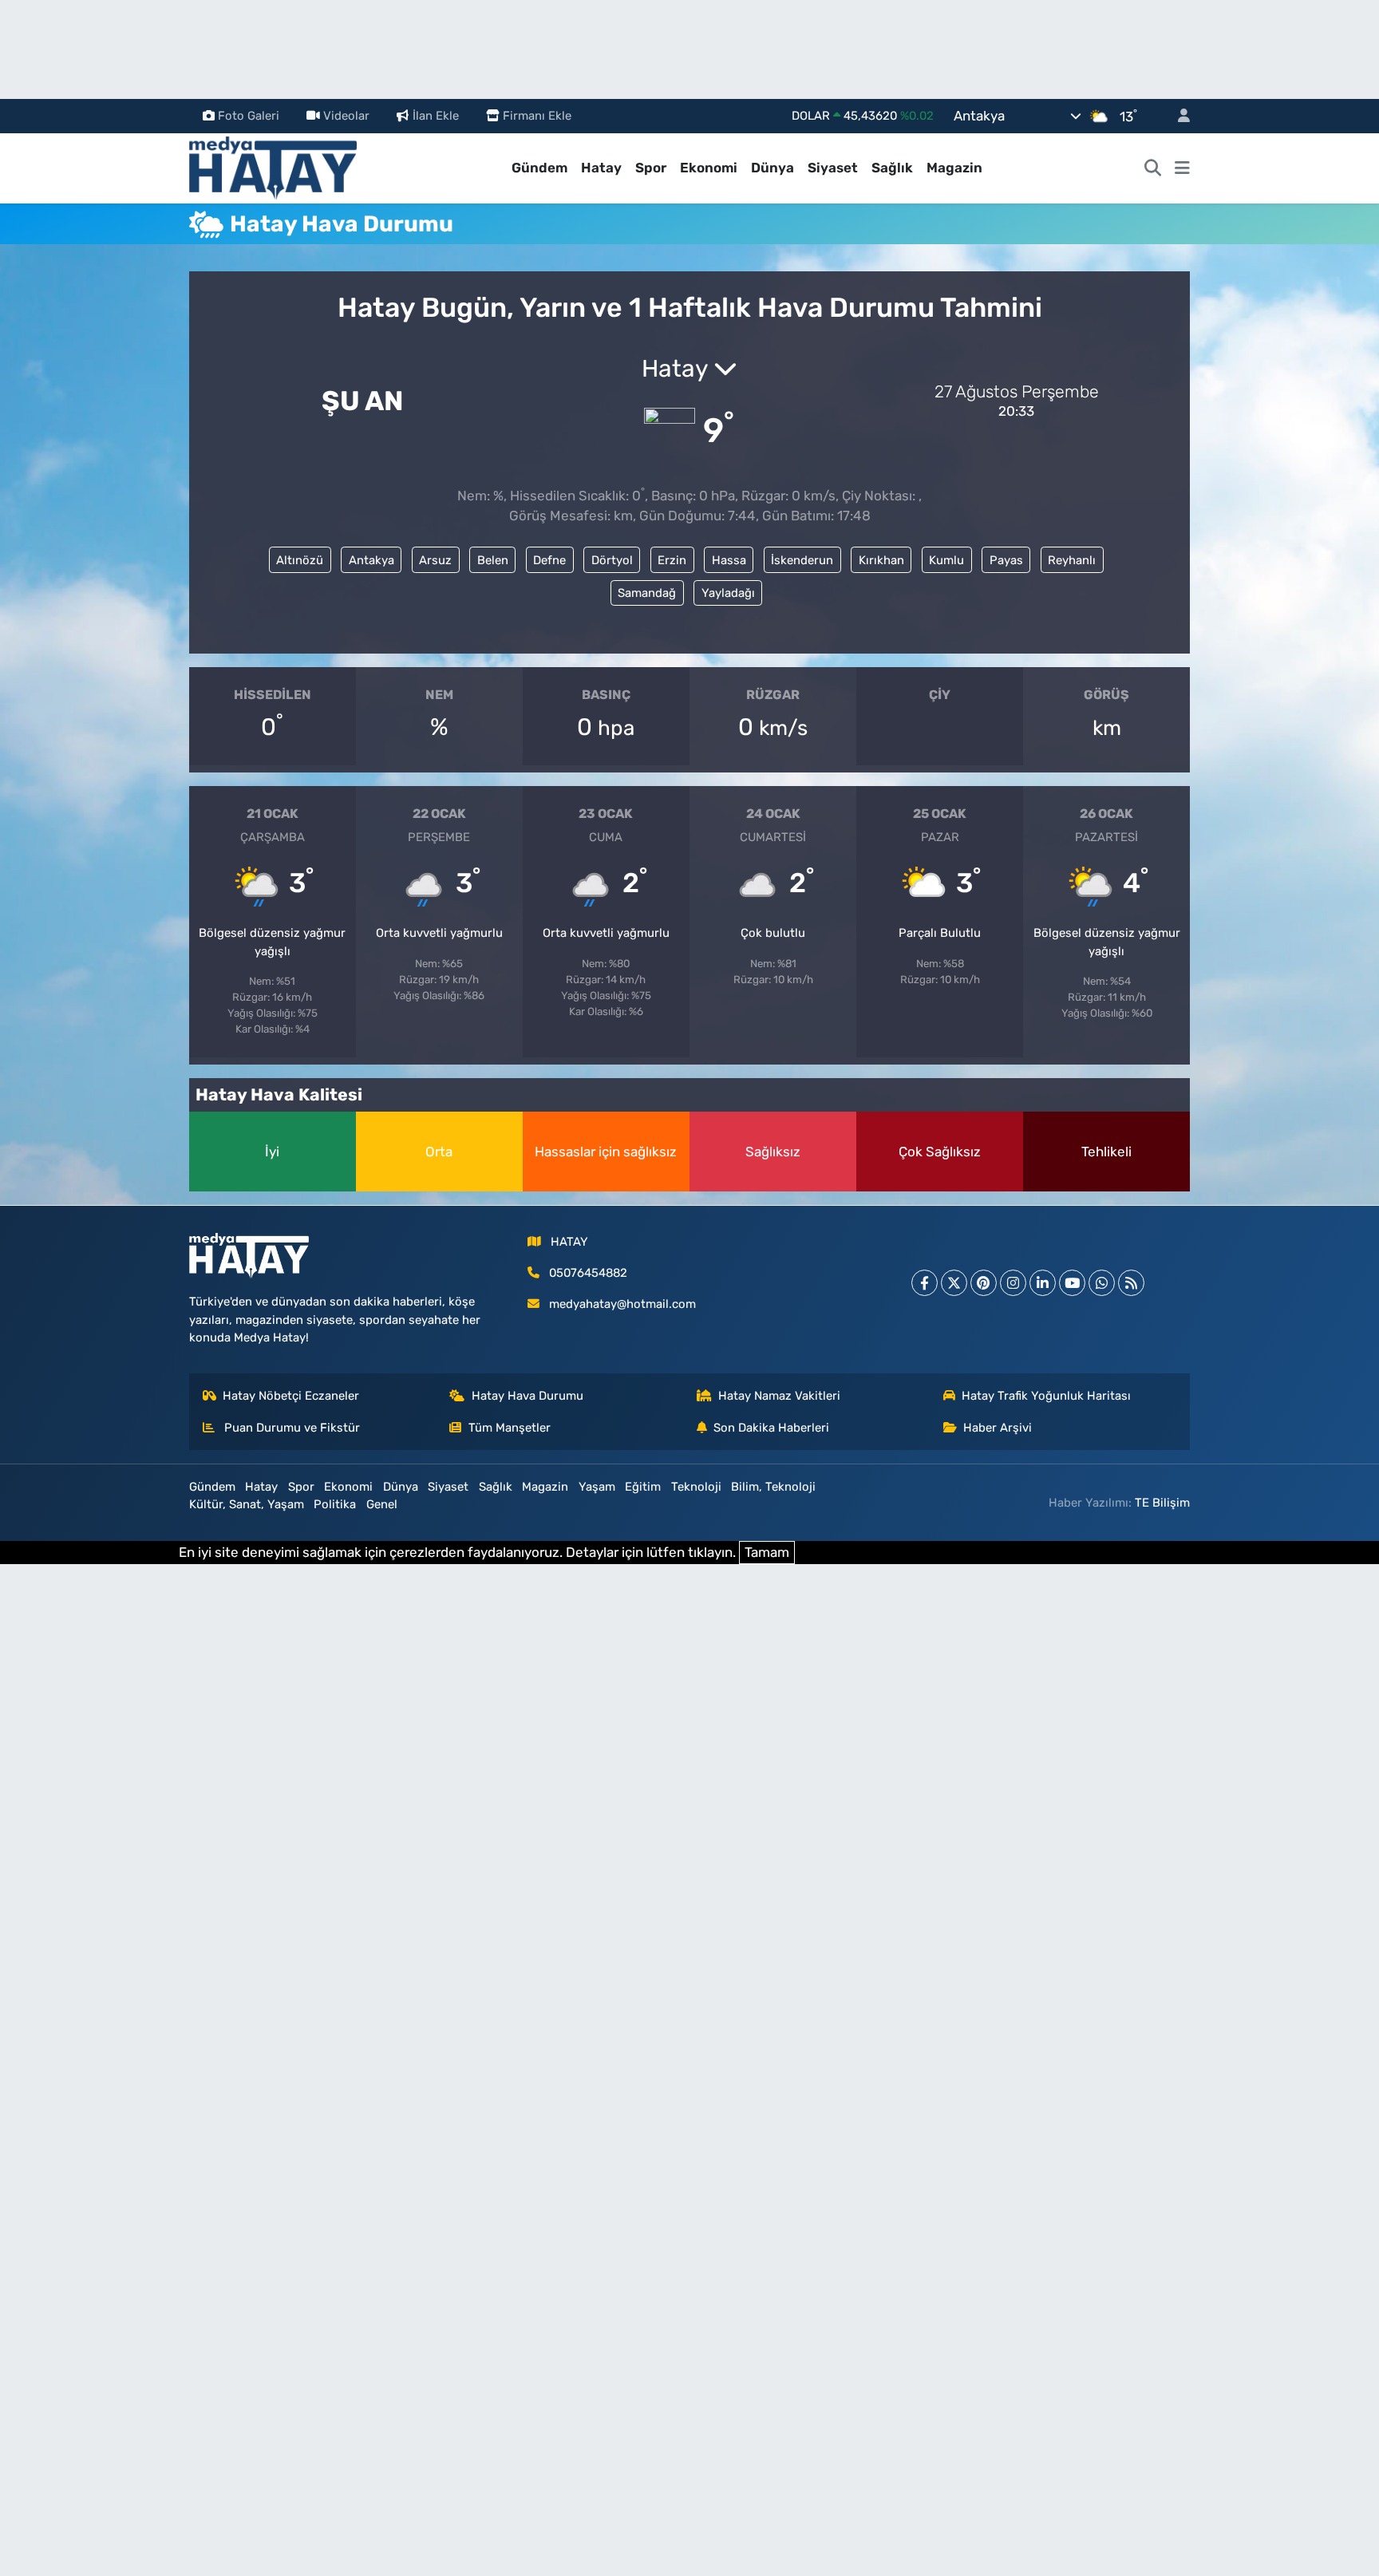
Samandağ (647, 593)
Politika (335, 1504)
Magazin (954, 168)
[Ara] (1153, 168)
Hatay (601, 168)
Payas (1006, 560)
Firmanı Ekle (537, 116)
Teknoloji (696, 1487)
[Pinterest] (984, 1283)
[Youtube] (1072, 1283)
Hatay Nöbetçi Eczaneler (291, 1396)
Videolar (346, 116)
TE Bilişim (1162, 1503)
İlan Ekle (436, 116)
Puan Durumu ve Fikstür (290, 1428)
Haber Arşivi (998, 1428)
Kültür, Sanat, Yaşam (247, 1504)
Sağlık (892, 168)
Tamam (767, 1552)
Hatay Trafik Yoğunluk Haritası (1046, 1396)
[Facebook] (925, 1283)
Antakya (371, 560)
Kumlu (946, 560)
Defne (549, 560)
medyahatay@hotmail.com (622, 1304)
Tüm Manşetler (510, 1428)
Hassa (729, 560)
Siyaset (833, 168)
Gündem (539, 168)
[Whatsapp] (1102, 1283)
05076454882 (588, 1273)
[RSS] (1131, 1283)
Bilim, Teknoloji (773, 1487)
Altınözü (300, 560)
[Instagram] (1013, 1283)
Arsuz (435, 560)
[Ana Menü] (1182, 168)
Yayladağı (728, 593)
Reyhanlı (1072, 560)
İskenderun (802, 560)
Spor (651, 168)
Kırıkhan (881, 560)
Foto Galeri (249, 116)
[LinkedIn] (1043, 1283)
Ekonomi (709, 168)
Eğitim (643, 1487)
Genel (382, 1504)
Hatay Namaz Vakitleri (779, 1396)
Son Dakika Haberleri (771, 1428)
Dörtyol (612, 560)
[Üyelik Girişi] (1177, 116)
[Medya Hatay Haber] (273, 167)
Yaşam (597, 1487)
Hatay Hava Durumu (527, 1396)
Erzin (672, 560)
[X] (954, 1283)
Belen (493, 560)
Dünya (772, 168)
